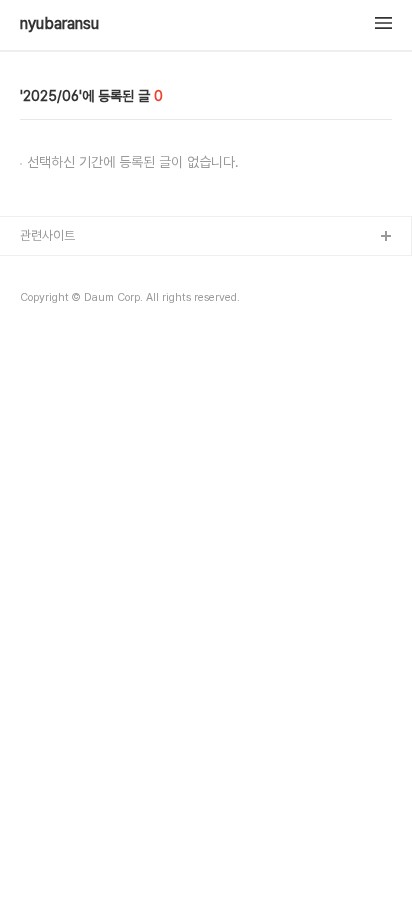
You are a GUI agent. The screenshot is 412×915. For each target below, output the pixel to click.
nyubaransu (59, 24)
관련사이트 (47, 235)
